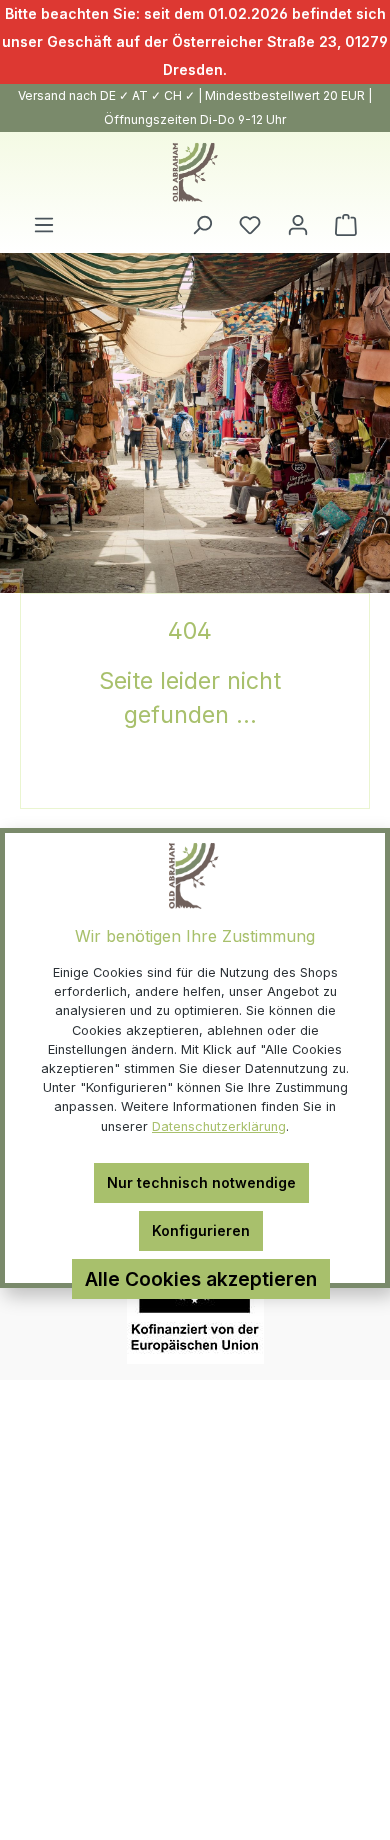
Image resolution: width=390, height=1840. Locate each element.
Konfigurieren (201, 1230)
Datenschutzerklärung (219, 1126)
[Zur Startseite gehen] (195, 172)
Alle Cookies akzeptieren (201, 1279)
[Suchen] (202, 225)
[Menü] (44, 225)
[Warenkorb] (346, 225)
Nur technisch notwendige (201, 1182)
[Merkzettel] (250, 225)
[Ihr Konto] (298, 225)
